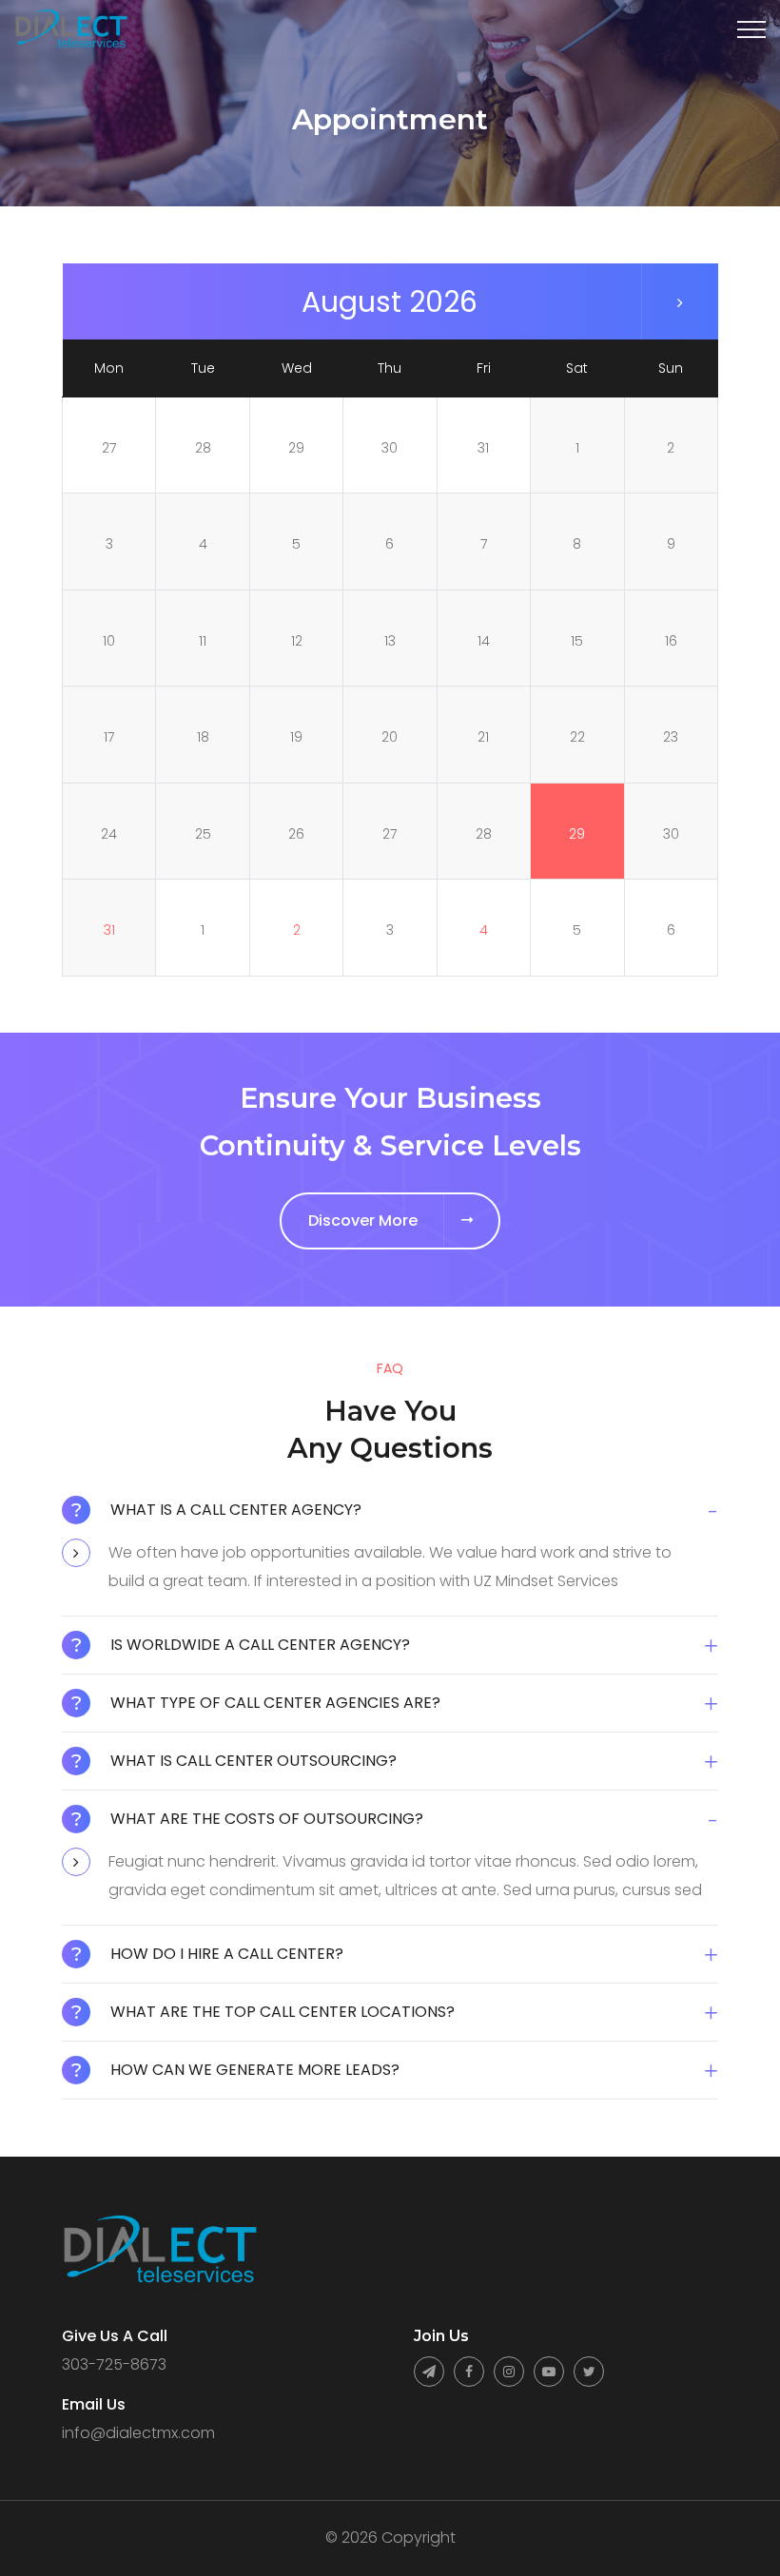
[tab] (390, 1517)
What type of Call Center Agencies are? (275, 1703)
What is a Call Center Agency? (236, 1510)
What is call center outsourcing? (253, 1761)
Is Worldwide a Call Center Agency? (260, 1645)
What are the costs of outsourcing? (267, 1819)
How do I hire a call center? (227, 1954)
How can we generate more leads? (255, 2070)
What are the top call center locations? (283, 2012)
